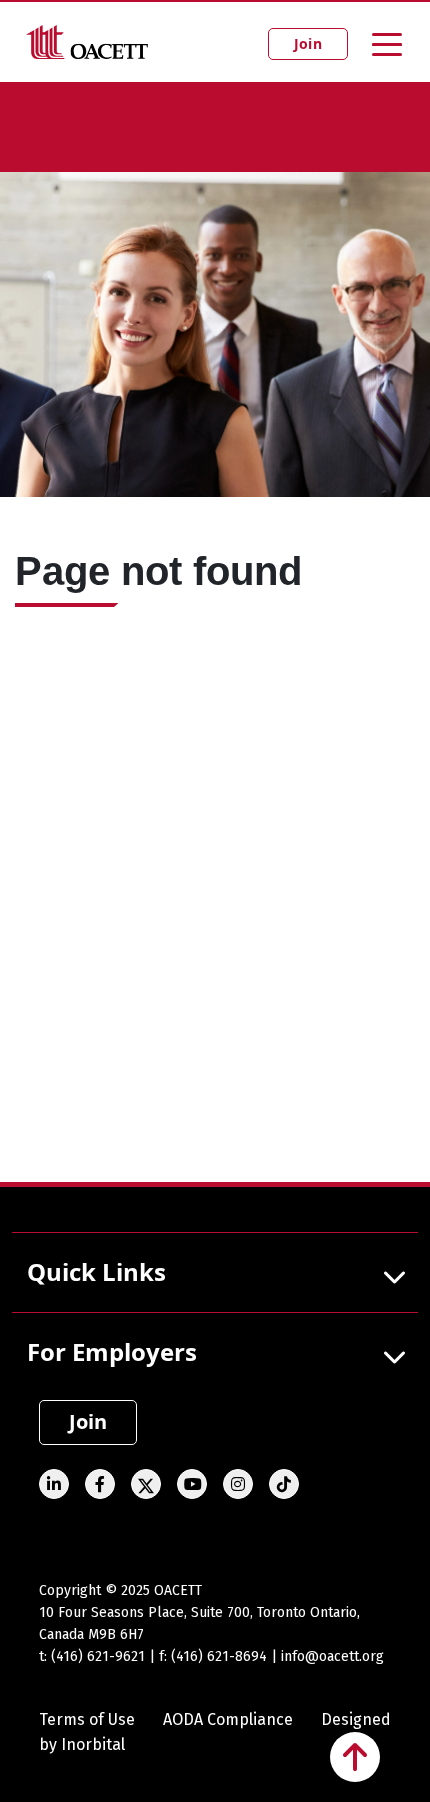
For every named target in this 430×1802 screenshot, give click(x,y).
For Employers (112, 1351)
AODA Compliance (228, 1719)
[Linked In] (54, 1484)
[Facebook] (100, 1484)
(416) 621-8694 (219, 1656)
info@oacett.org (332, 1656)
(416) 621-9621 (98, 1656)
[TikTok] (284, 1484)
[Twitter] (146, 1484)
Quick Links (96, 1271)
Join (308, 43)
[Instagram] (238, 1484)
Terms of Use (87, 1719)
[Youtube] (192, 1484)
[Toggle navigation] (387, 43)
